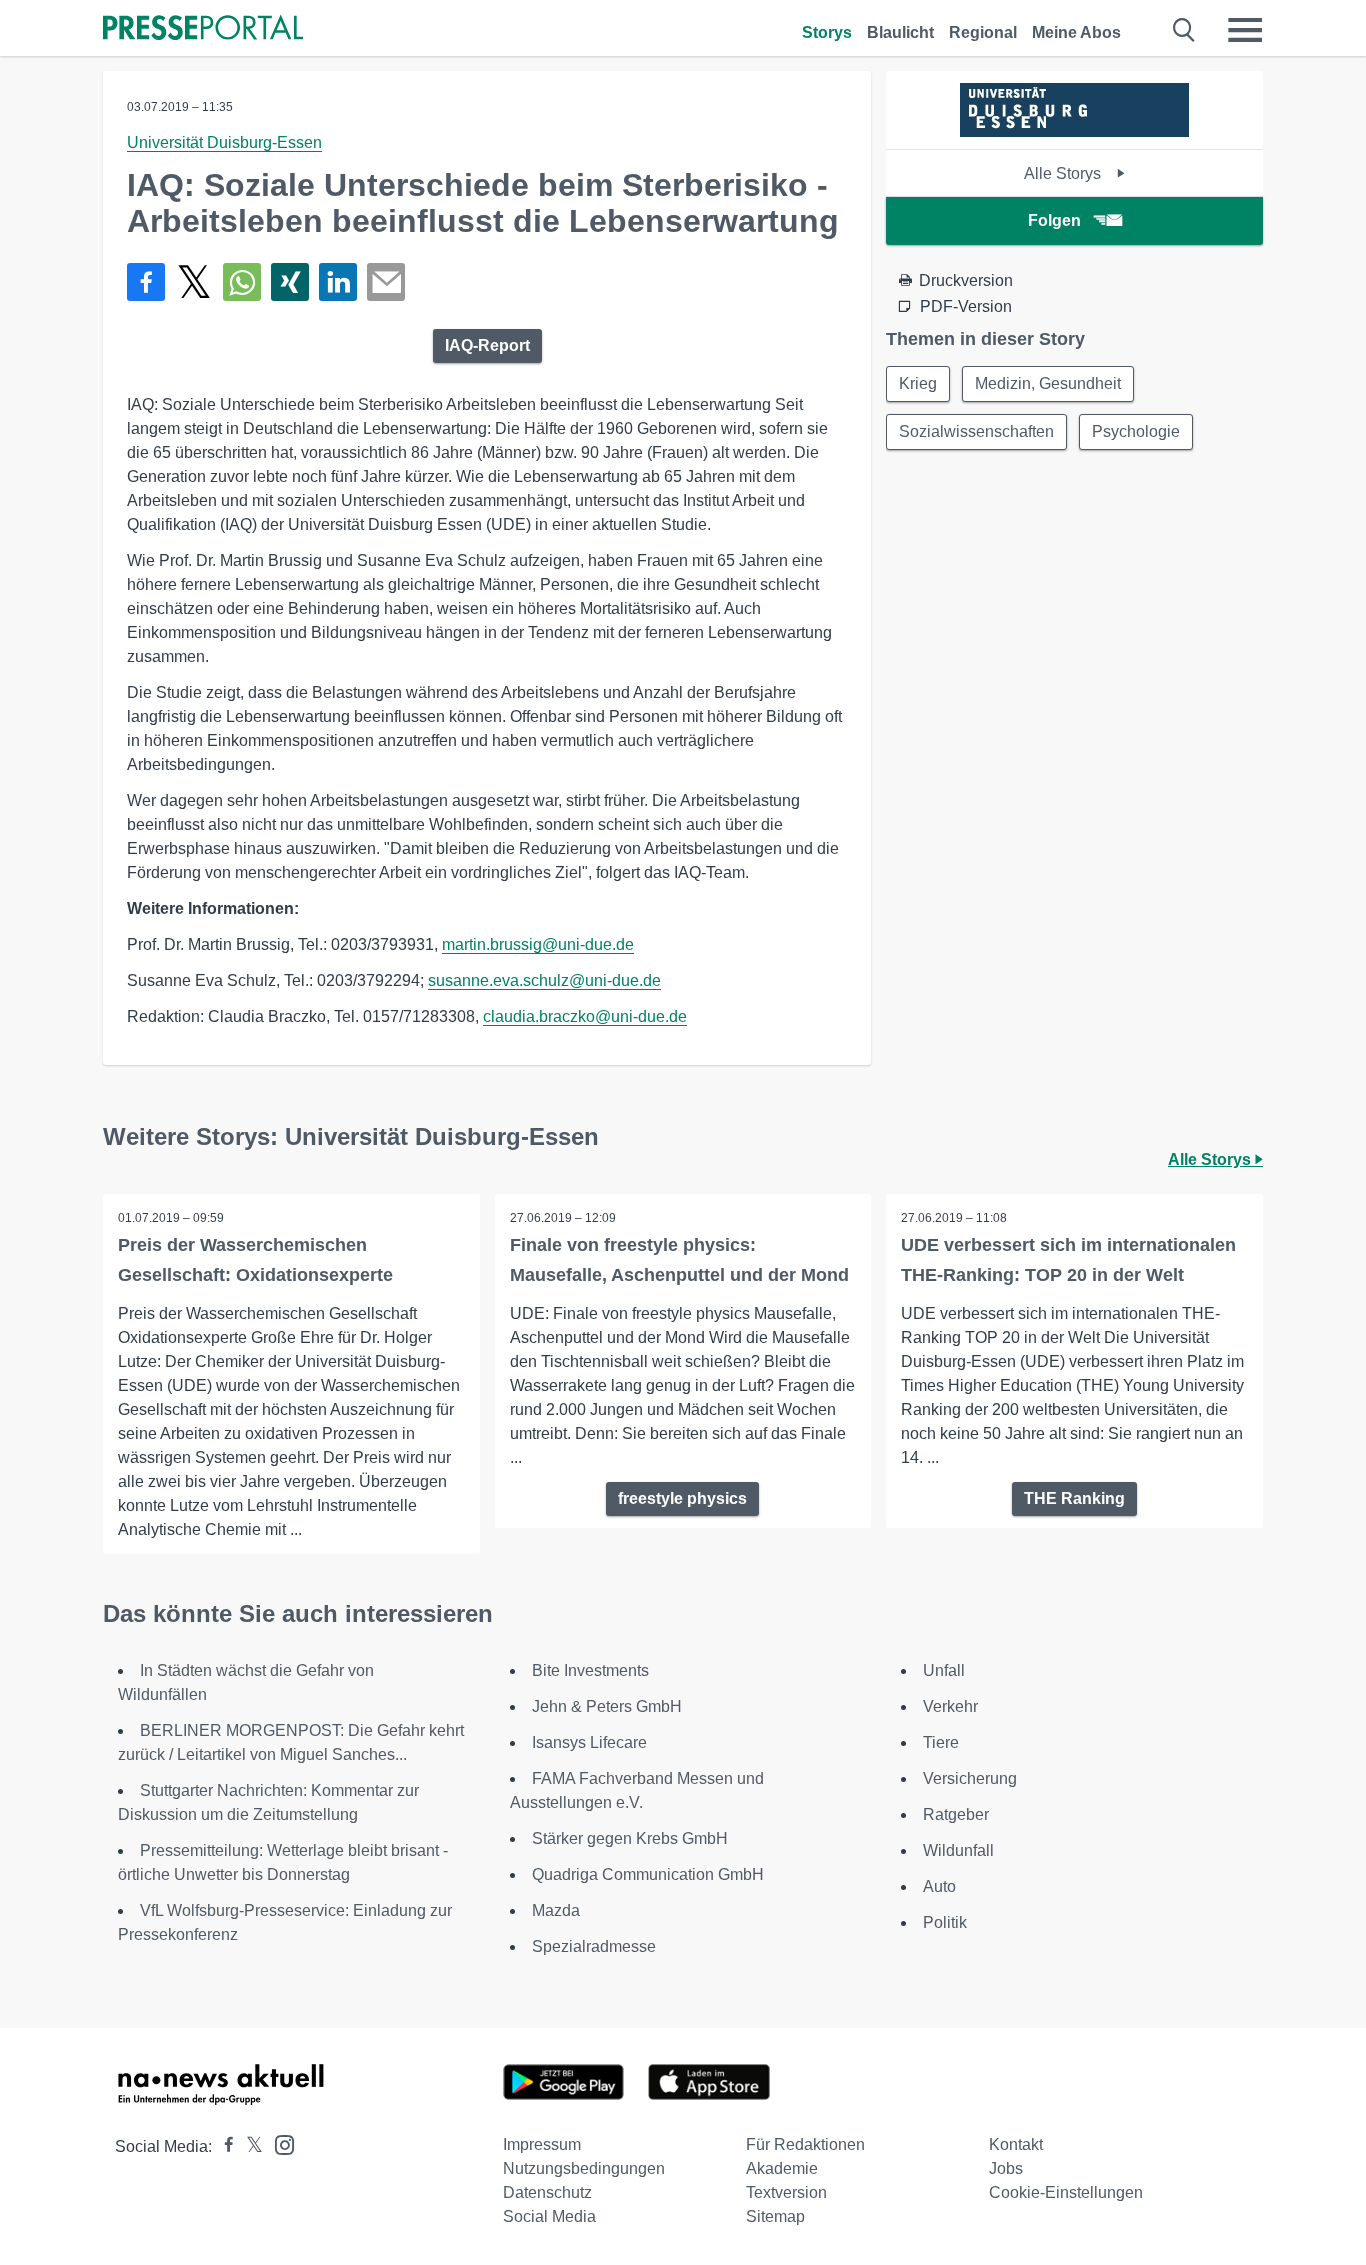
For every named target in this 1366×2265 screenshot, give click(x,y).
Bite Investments (590, 1670)
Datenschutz (547, 2192)
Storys (827, 32)
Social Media (549, 2216)
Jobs (1006, 2168)
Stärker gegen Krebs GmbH (630, 1838)
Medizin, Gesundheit (1048, 383)
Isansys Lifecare (589, 1742)
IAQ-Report (487, 345)
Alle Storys (1064, 173)
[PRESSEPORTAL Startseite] (203, 29)
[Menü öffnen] (1245, 30)
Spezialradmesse (594, 1946)
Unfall (944, 1670)
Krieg (918, 383)
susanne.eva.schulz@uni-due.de (544, 980)
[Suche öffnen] (1184, 30)
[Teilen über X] (194, 282)
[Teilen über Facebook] (146, 282)
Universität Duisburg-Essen (224, 142)
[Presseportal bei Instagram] (278, 2143)
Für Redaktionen (805, 2144)
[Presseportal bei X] (248, 2146)
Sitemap (775, 2216)
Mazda (556, 1910)
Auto (939, 1886)
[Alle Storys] (1074, 131)
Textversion (786, 2192)
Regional (983, 32)
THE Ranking (1074, 1498)
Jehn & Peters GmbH (607, 1706)
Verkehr (950, 1706)
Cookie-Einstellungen (1066, 2192)
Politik (945, 1922)
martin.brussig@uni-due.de (538, 944)
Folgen (1054, 220)
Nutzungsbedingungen (584, 2168)
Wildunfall (958, 1850)
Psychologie (1136, 431)
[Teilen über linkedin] (338, 282)
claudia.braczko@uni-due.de (585, 1016)
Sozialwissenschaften (976, 431)
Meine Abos (1076, 32)
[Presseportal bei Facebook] (223, 2146)
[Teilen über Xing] (290, 282)
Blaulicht (900, 32)
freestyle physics (682, 1498)
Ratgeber (956, 1814)
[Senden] (386, 282)
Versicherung (970, 1778)
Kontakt (1016, 2144)
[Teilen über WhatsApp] (242, 282)
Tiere (941, 1742)
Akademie (782, 2168)
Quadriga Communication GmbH (648, 1874)
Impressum (542, 2144)
